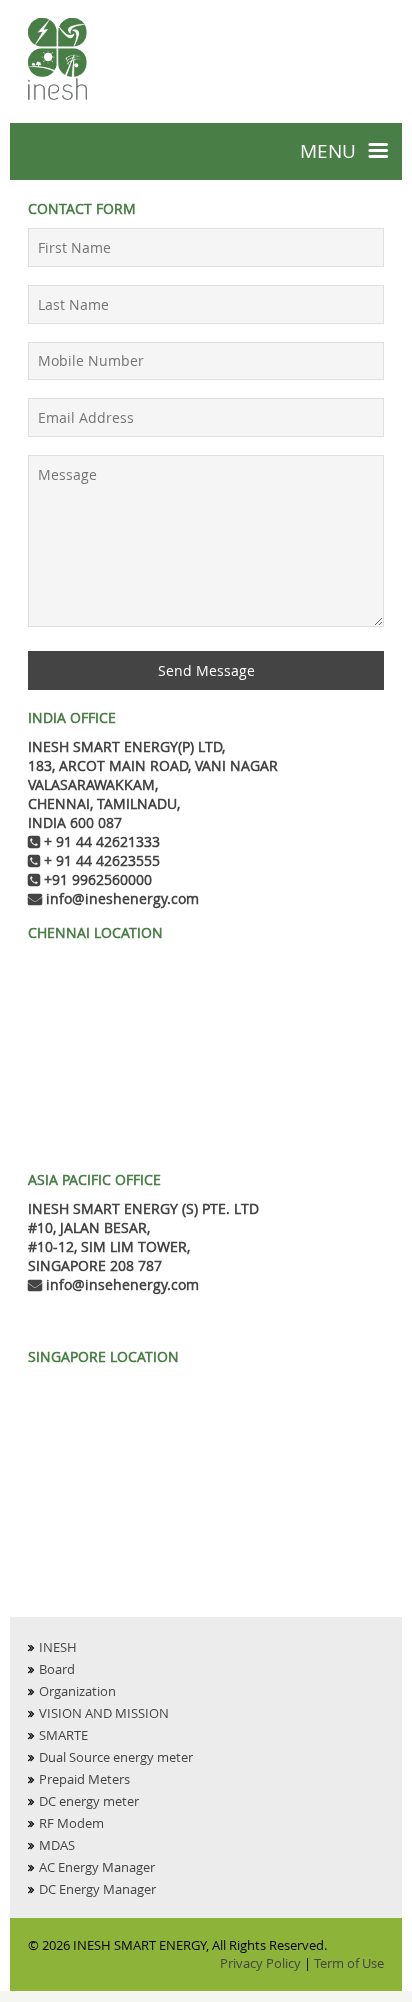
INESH (58, 1647)
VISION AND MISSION (104, 1713)
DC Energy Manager (97, 1889)
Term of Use (349, 1963)
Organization (77, 1691)
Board (57, 1669)
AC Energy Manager (97, 1867)
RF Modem (71, 1823)
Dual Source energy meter (116, 1757)
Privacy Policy (260, 1963)
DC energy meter (89, 1801)
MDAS (57, 1845)
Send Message (206, 670)
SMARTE (63, 1735)
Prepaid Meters (84, 1779)
